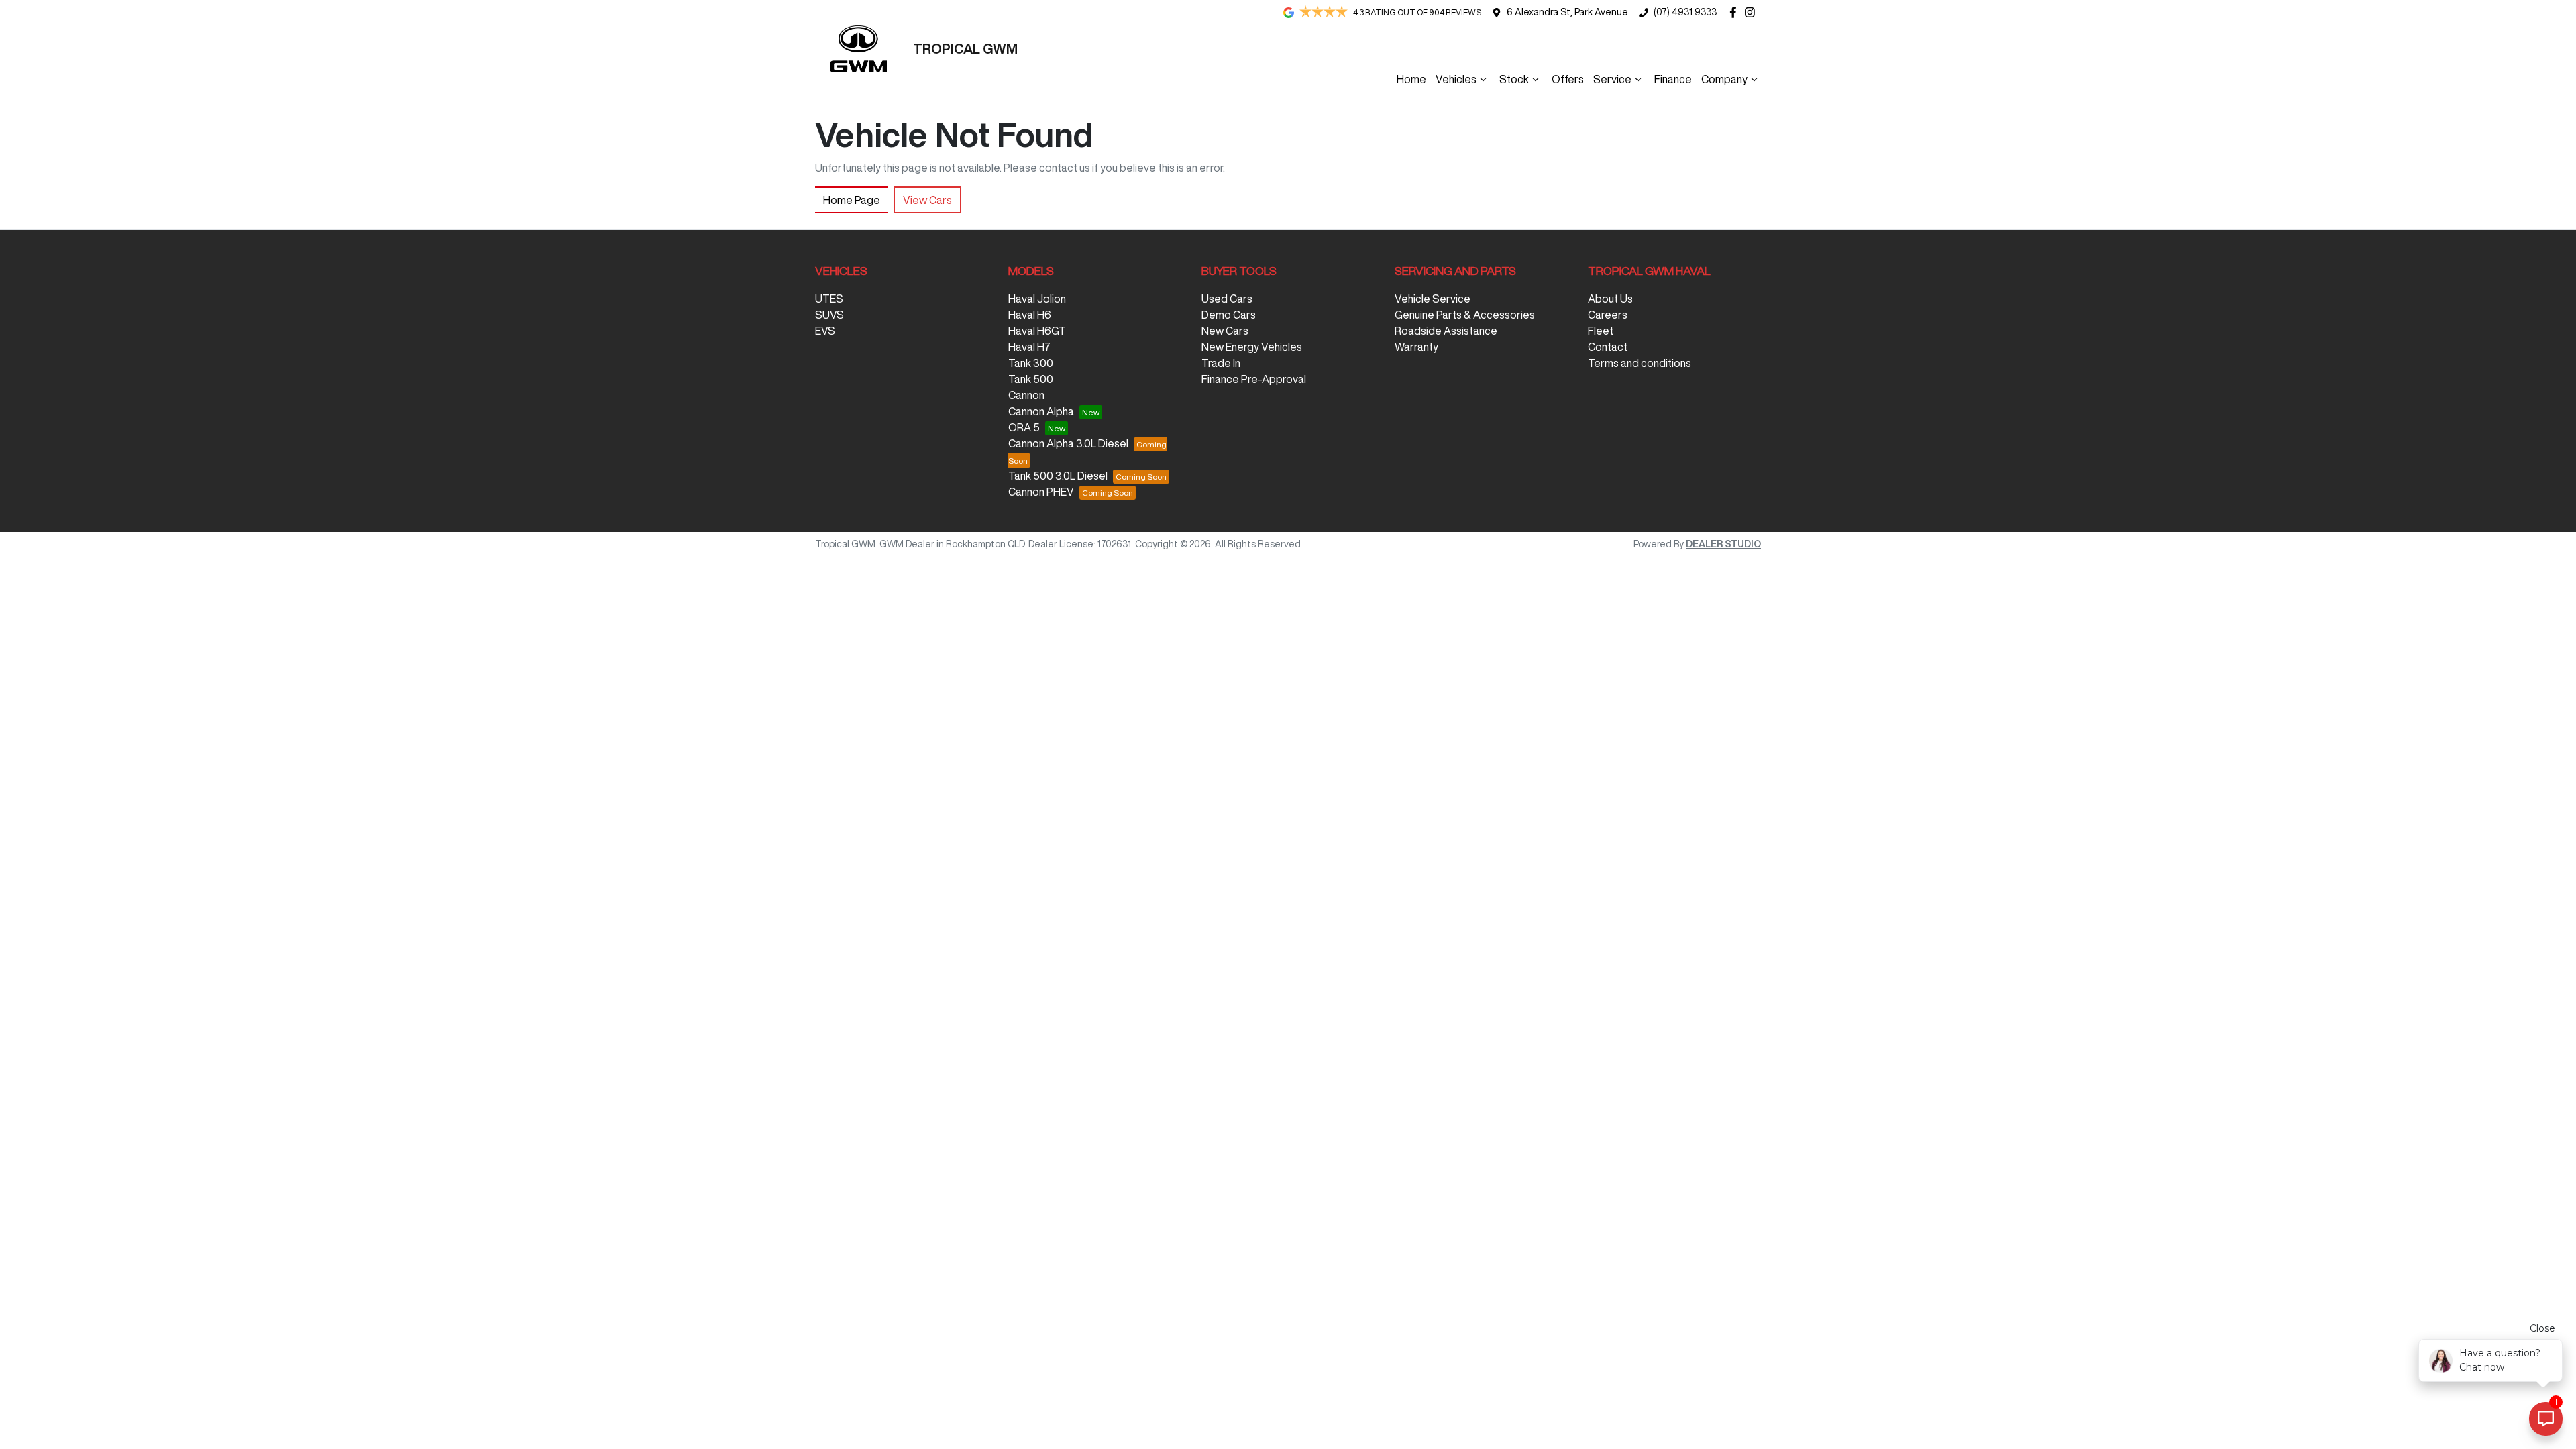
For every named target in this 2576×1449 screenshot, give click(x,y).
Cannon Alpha (1041, 411)
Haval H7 (1029, 347)
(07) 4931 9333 (1685, 12)
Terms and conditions (1640, 363)
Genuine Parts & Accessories (1465, 315)
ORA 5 (1024, 427)
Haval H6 (1030, 315)
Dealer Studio (1723, 544)
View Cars (927, 200)
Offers (1568, 79)
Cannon (1026, 395)
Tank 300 (1031, 363)
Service (1612, 79)
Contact (1608, 347)
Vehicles (1456, 79)
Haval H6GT (1037, 331)
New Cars (1225, 331)
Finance (1673, 79)
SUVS (829, 315)
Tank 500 (1031, 379)
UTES (829, 299)
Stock (1514, 79)
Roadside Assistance (1446, 331)
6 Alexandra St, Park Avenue (1567, 12)
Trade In (1221, 363)
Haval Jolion (1037, 299)
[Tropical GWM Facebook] (1736, 12)
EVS (825, 331)
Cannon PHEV (1041, 492)
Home (1411, 79)
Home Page (852, 200)
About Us (1610, 299)
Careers (1608, 315)
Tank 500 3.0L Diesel (1058, 476)
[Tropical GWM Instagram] (1753, 12)
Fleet (1601, 331)
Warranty (1416, 347)
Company (1724, 79)
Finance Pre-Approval (1254, 379)
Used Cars (1227, 299)
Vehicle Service (1433, 299)
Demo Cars (1229, 315)
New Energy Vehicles (1252, 347)
